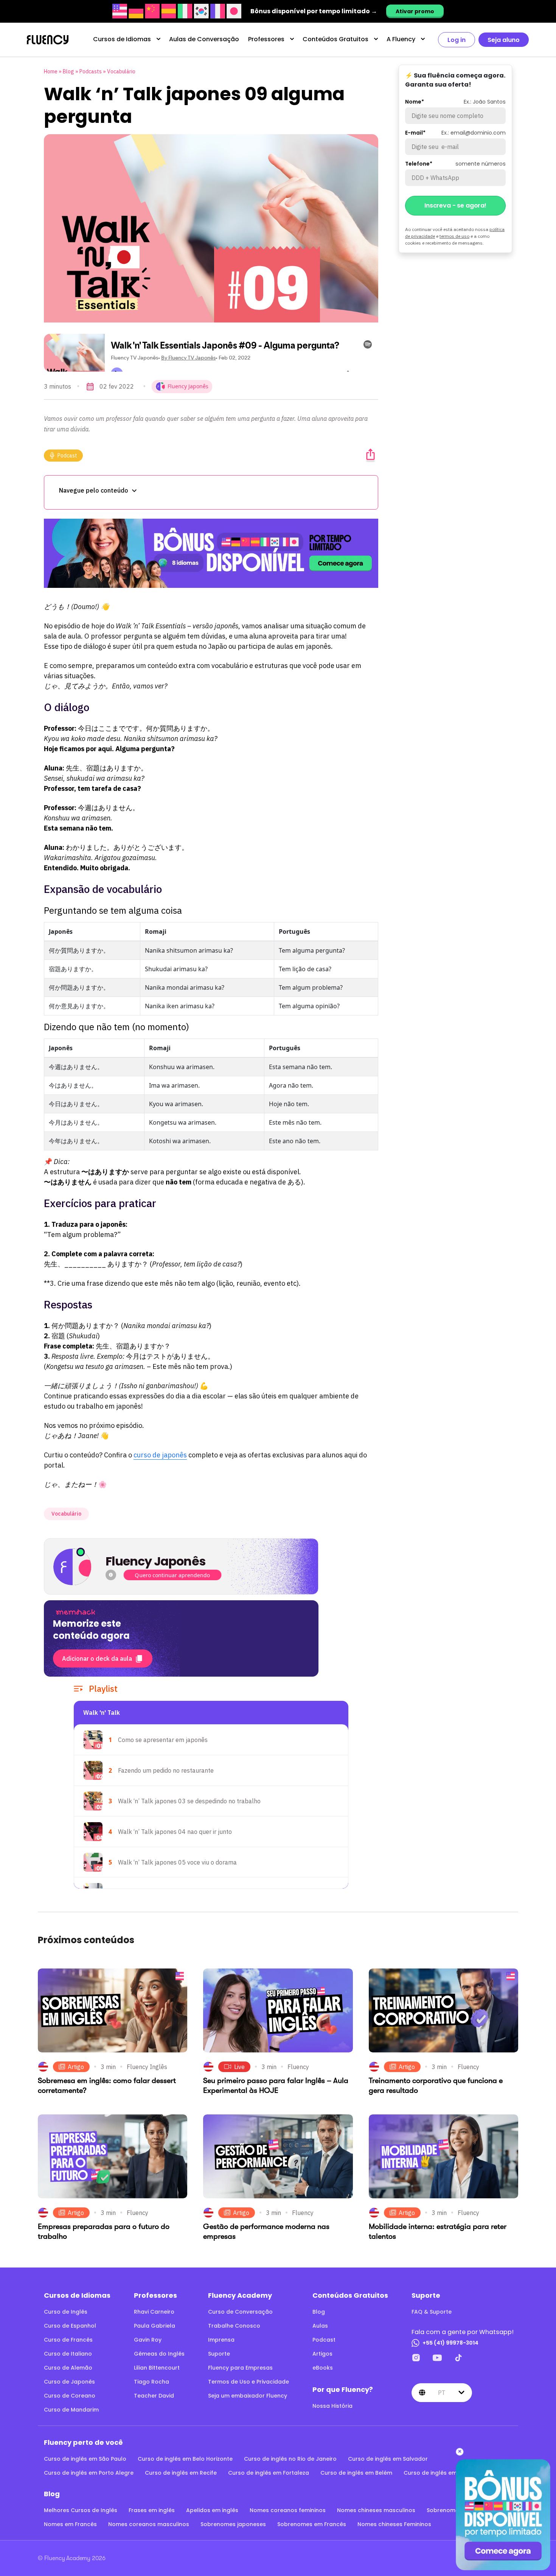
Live (239, 2067)
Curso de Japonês (69, 2382)
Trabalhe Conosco (234, 2326)
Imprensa (221, 2340)
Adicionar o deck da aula (97, 1658)
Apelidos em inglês (212, 2510)
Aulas (320, 2326)
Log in (457, 40)
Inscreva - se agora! (455, 205)
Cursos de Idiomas (122, 39)
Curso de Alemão (68, 2368)
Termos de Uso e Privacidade (248, 2382)
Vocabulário (121, 71)
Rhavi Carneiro (154, 2312)
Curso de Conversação (240, 2312)
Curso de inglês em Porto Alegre (89, 2473)
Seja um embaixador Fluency (248, 2396)
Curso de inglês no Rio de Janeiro (290, 2459)
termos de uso (454, 236)
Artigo (76, 2067)
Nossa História (332, 2406)
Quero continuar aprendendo (172, 1575)
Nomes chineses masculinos (376, 2510)
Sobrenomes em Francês (312, 2524)
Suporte (219, 2354)
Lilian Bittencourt (157, 2368)
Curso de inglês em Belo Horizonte (185, 2459)
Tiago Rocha (151, 2382)
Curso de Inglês (66, 2312)
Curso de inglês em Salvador (388, 2459)
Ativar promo (415, 11)
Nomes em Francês (70, 2524)
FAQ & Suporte (432, 2312)
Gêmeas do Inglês (159, 2354)
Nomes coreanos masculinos (149, 2524)
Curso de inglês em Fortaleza (269, 2473)
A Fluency (401, 39)
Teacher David (154, 2396)
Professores (266, 39)
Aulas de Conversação (204, 39)
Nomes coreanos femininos (288, 2510)
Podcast (67, 456)
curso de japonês (160, 1455)
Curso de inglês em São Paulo (85, 2459)
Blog (68, 71)
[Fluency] (48, 40)
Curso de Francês (68, 2340)
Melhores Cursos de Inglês (81, 2510)
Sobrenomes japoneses (233, 2524)
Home (51, 71)
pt (442, 2393)
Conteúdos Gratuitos (335, 39)
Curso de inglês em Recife (181, 2473)
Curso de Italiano (68, 2354)
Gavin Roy (148, 2340)
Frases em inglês (152, 2510)
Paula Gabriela (155, 2326)
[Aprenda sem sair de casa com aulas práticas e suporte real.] (211, 553)
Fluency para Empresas (240, 2368)
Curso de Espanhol (70, 2326)
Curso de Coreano (70, 2396)
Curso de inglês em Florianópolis (449, 2473)
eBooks (323, 2368)
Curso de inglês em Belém (356, 2473)
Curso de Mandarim (71, 2410)
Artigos (322, 2354)
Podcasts (91, 71)
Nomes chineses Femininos (394, 2524)
